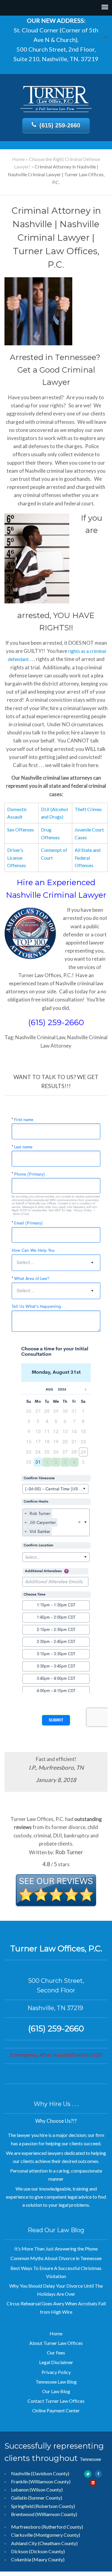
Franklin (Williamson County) (41, 2481)
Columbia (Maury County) (38, 2559)
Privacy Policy (56, 2372)
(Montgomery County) (57, 2535)
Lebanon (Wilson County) (37, 2490)
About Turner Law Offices (56, 2343)
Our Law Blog (56, 2391)
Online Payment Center (56, 2410)
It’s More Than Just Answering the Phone (56, 2249)
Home (18, 159)
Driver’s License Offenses (17, 858)
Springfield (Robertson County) (43, 2506)
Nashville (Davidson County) (40, 2473)
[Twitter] (88, 2473)
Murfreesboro (26, 2527)
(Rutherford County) (62, 2527)
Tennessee (90, 2459)
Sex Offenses (21, 830)
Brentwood (23, 2514)
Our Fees (56, 2353)
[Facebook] (99, 2473)
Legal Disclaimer (56, 2362)
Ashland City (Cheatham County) (44, 2543)
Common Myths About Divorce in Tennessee (56, 2258)
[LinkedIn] (93, 2482)
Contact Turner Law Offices (56, 2401)
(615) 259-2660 (60, 125)
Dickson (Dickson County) (38, 2551)
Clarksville (22, 2535)
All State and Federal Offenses (88, 858)
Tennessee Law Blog (56, 2382)
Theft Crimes (88, 809)
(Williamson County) (56, 2514)
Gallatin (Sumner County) (37, 2498)
